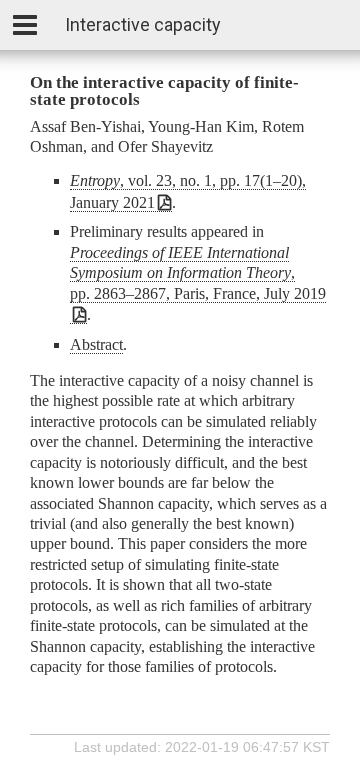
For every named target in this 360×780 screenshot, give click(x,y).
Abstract (96, 344)
